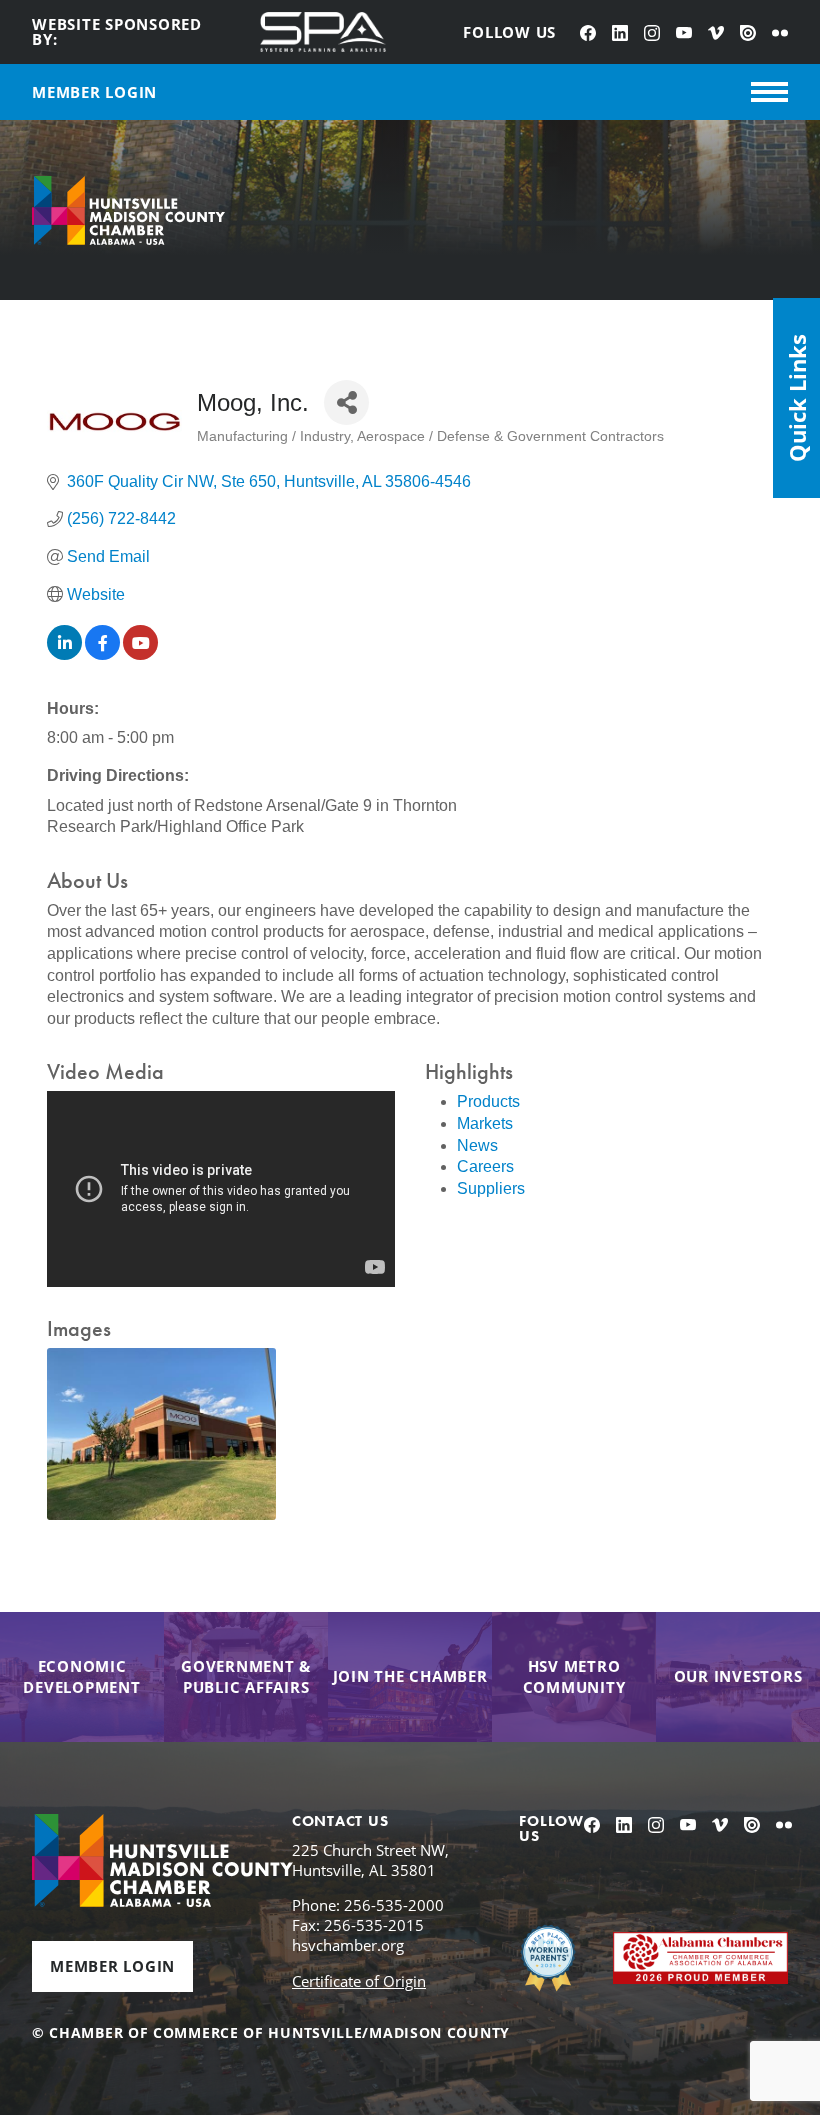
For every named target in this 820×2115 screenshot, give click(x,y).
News (477, 1145)
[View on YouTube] (140, 654)
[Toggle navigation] (769, 92)
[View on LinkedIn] (64, 654)
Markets (485, 1123)
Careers (485, 1166)
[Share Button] (346, 402)
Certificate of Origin (359, 1981)
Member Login (112, 1966)
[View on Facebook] (102, 654)
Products (488, 1101)
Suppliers (491, 1188)
